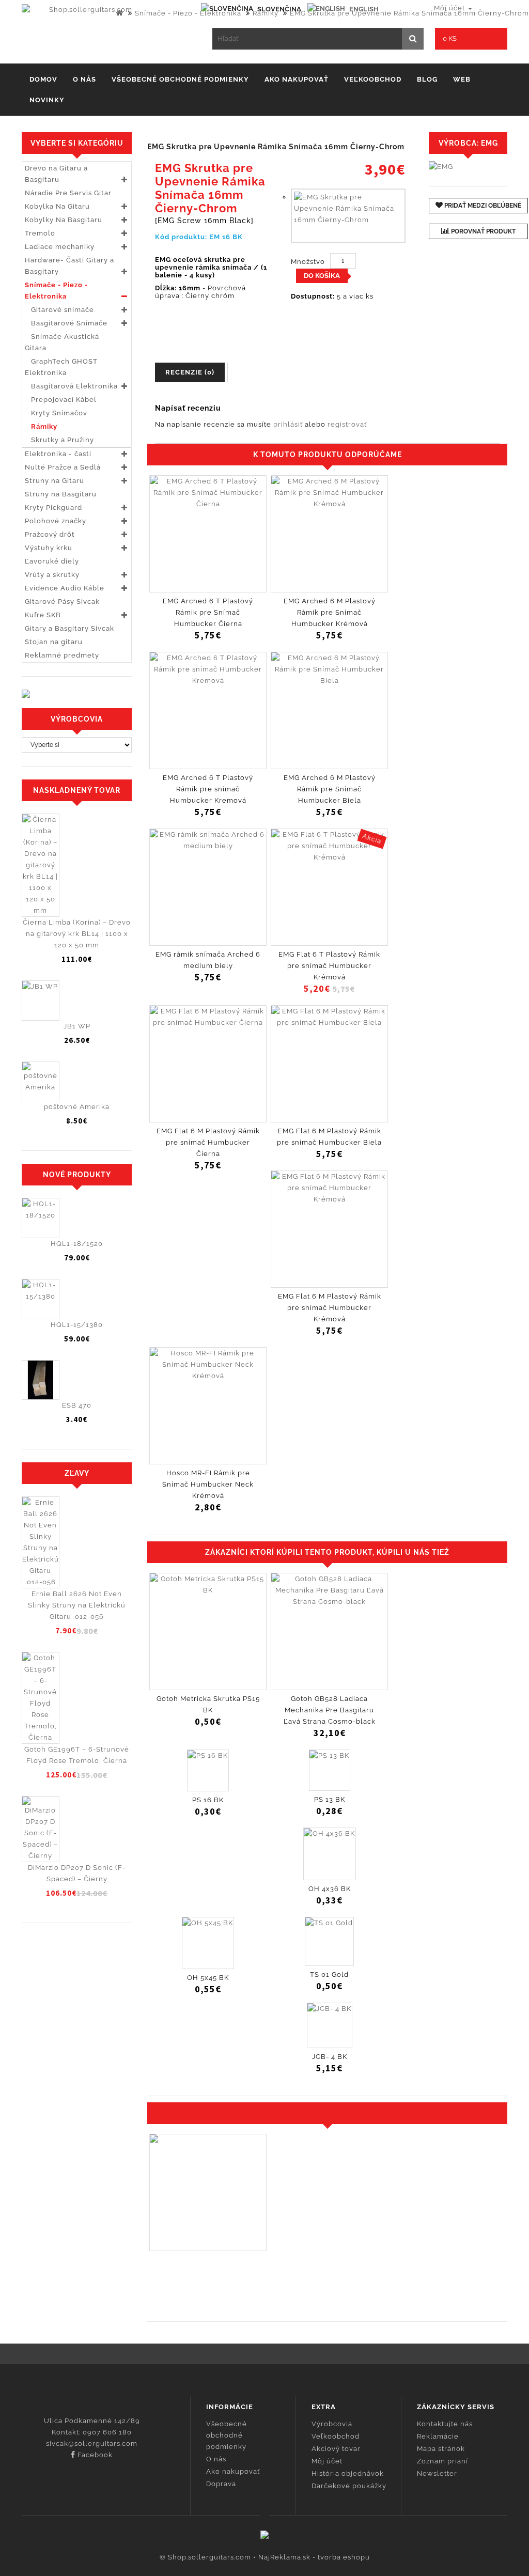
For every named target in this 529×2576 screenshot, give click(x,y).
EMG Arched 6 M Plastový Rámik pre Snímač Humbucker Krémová (330, 612)
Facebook (94, 2455)
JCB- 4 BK (330, 2057)
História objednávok (348, 2473)
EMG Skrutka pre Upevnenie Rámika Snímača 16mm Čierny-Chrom (409, 13)
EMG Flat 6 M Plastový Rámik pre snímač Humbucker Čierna (208, 1142)
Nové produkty (77, 1175)
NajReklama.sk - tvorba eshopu (314, 2557)
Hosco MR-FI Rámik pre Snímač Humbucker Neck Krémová (208, 1484)
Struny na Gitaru (55, 481)
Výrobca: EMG (468, 143)
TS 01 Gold (329, 1974)
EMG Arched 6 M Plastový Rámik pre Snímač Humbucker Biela (330, 789)
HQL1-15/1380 (77, 1325)
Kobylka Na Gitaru (57, 206)
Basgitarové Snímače (66, 323)
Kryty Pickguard (53, 508)
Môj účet (327, 2461)
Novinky (47, 100)
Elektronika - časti (58, 454)
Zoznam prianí (442, 2461)
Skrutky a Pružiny (59, 440)
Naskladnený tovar (77, 790)
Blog (427, 79)
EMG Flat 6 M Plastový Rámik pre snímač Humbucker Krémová (330, 1308)
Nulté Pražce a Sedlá (63, 467)
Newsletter (437, 2473)
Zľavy (77, 1473)
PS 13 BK (330, 1799)
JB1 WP (77, 1026)
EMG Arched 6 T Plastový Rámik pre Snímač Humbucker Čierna (208, 612)
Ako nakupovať (297, 79)
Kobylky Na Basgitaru (64, 220)
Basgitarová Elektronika (71, 386)
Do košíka (322, 276)
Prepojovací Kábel (61, 400)
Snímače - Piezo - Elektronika (188, 13)
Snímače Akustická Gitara (62, 342)
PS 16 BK (208, 1800)
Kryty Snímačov (56, 413)
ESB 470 (77, 1405)
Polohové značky (56, 521)
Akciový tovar (336, 2449)
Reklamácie (438, 2436)
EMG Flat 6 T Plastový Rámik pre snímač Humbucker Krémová (329, 966)
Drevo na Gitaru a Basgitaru (56, 174)
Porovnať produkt (483, 231)
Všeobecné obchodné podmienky (180, 79)
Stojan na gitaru (54, 642)
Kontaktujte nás (445, 2424)
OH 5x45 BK (208, 1978)
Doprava (221, 2484)
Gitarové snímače (59, 310)
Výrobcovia (332, 2424)
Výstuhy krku (49, 548)
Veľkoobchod (373, 79)
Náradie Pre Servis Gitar (68, 193)
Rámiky (266, 13)
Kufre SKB (43, 615)
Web (462, 79)
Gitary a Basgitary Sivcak (69, 628)
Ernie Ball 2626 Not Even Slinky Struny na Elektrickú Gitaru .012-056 (77, 1605)
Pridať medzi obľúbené (482, 206)
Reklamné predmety (62, 655)
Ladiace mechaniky (60, 247)
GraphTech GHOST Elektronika (61, 367)
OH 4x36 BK (330, 1889)
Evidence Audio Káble (65, 588)
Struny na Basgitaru (61, 494)
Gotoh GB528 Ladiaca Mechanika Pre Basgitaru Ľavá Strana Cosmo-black (330, 1710)
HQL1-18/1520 (77, 1244)
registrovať (347, 424)
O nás (84, 79)
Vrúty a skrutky (52, 575)
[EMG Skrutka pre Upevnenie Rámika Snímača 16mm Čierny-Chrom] (348, 216)
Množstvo (308, 262)
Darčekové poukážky (349, 2486)
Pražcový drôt (50, 534)
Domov (43, 79)
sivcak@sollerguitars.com (92, 2444)
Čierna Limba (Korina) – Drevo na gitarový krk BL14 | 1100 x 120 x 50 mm (77, 934)
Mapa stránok (441, 2449)
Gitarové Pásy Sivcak (62, 602)
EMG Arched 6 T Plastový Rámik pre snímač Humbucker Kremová (208, 789)
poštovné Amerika (77, 1107)
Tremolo (40, 233)
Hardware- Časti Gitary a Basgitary (69, 266)
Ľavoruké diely (52, 561)
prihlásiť (288, 424)
